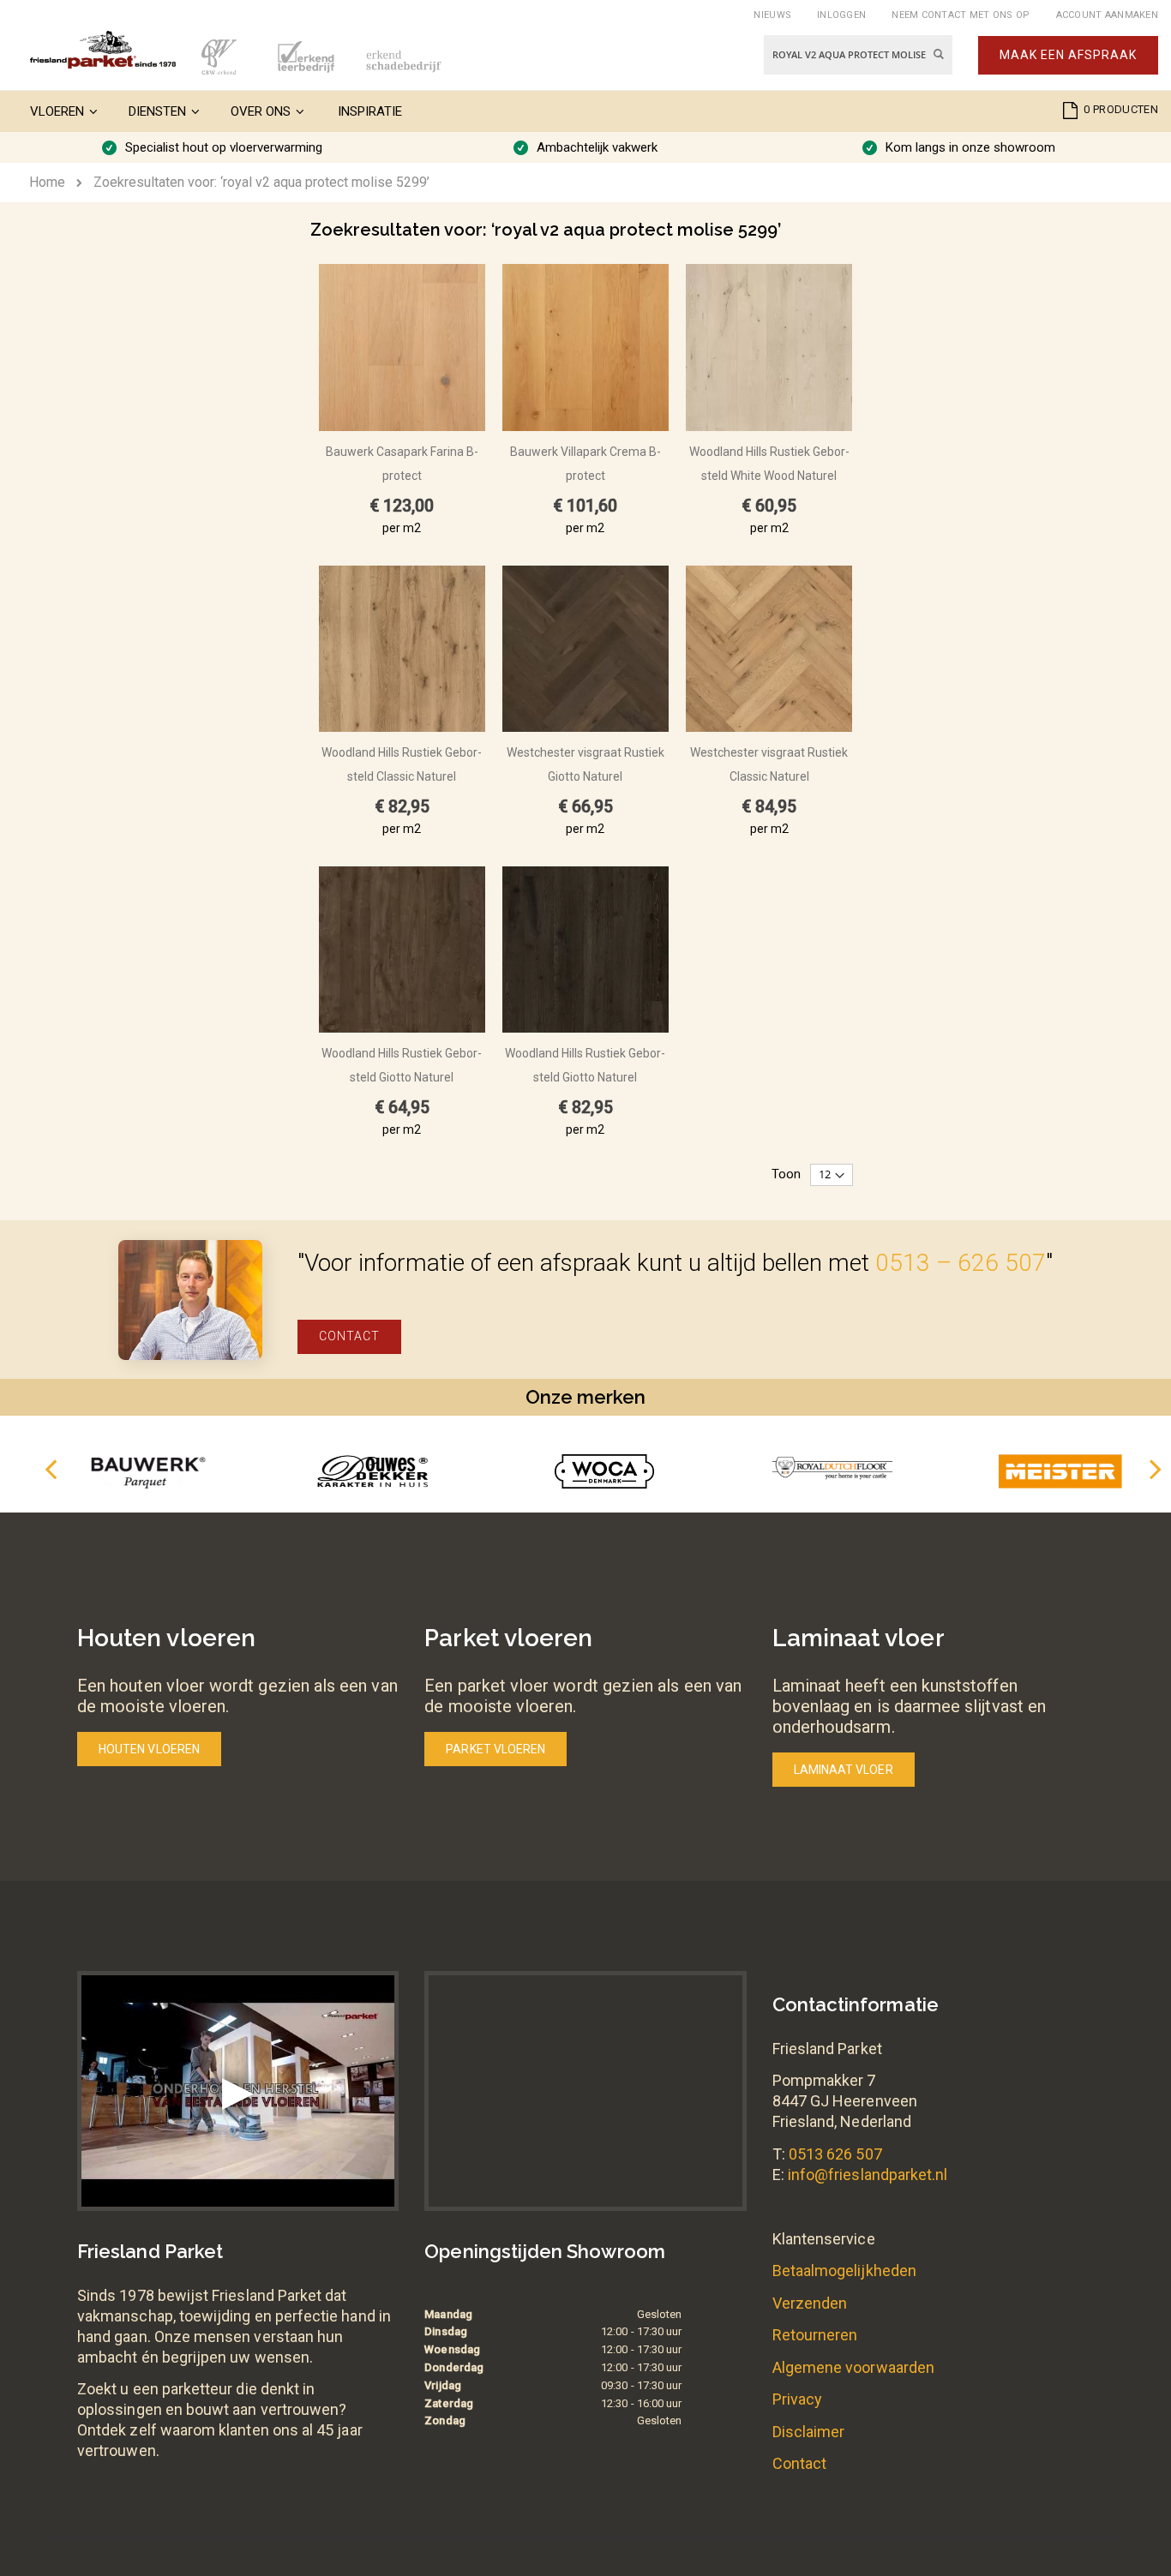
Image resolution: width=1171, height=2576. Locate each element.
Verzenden (810, 2303)
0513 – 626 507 (961, 1263)
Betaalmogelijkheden (844, 2270)
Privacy (797, 2399)
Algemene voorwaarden (853, 2367)
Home (47, 182)
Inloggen (841, 15)
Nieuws (772, 15)
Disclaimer (809, 2432)
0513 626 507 (835, 2154)
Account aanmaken (1107, 15)
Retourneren (815, 2335)
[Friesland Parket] (103, 50)
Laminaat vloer (844, 1770)
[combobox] (858, 55)
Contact (349, 1336)
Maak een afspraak (1068, 55)
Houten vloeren (149, 1749)
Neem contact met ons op (961, 15)
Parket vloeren (495, 1749)
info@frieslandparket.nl (868, 2175)
